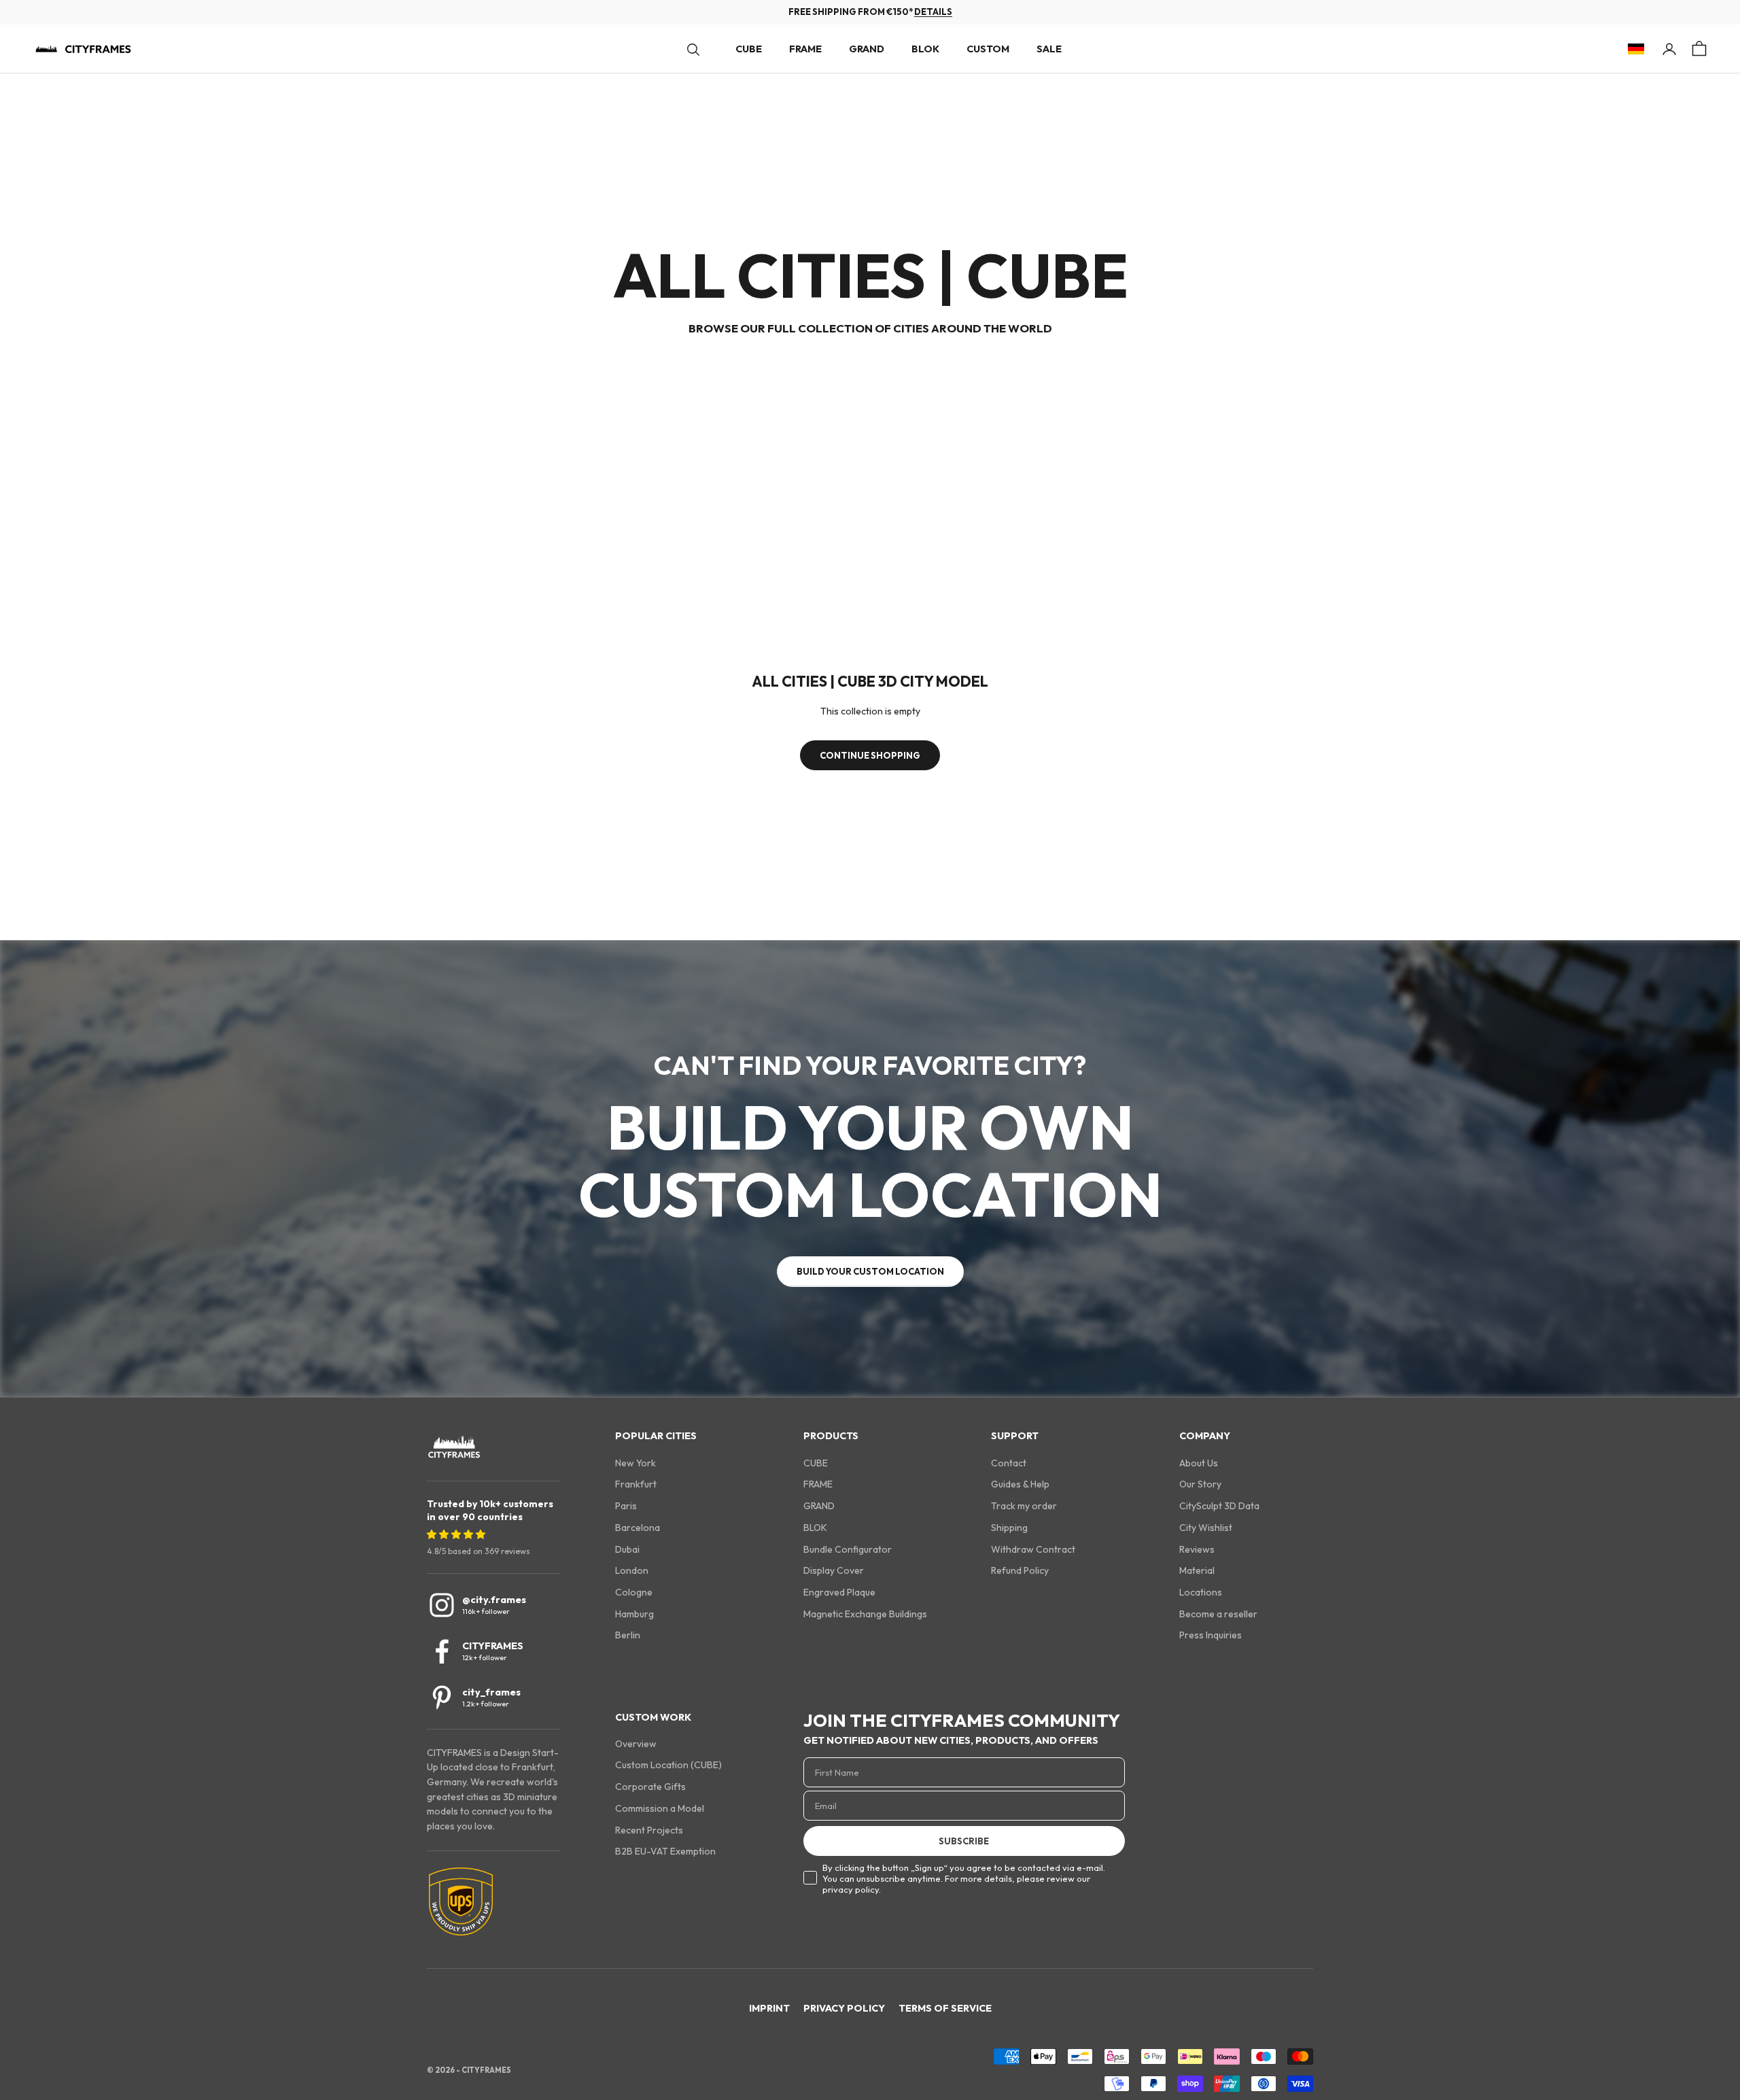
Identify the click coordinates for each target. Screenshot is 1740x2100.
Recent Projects (649, 1830)
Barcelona (638, 1528)
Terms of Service (945, 2008)
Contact (1009, 1463)
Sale (1049, 49)
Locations (1201, 1592)
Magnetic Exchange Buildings (865, 1614)
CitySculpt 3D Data (1219, 1506)
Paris (626, 1506)
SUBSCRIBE (964, 1841)
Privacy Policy (844, 2008)
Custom (988, 49)
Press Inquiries (1211, 1635)
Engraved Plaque (839, 1592)
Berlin (628, 1635)
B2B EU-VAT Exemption (665, 1851)
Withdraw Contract (1033, 1549)
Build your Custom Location (870, 1271)
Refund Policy (1020, 1570)
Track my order (1024, 1506)
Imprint (769, 2008)
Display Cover (834, 1570)
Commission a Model (660, 1808)
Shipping (1009, 1528)
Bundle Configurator (848, 1549)
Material (1197, 1570)
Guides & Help (1020, 1484)
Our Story (1200, 1484)
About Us (1199, 1463)
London (632, 1570)
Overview (636, 1744)
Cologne (634, 1592)
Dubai (627, 1549)
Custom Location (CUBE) (668, 1765)
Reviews (1197, 1549)
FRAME (805, 49)
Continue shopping (870, 755)
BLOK (925, 49)
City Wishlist (1206, 1528)
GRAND (867, 49)
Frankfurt (636, 1484)
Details (933, 12)
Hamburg (634, 1614)
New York (636, 1463)
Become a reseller (1218, 1614)
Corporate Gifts (650, 1787)
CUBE (749, 49)
